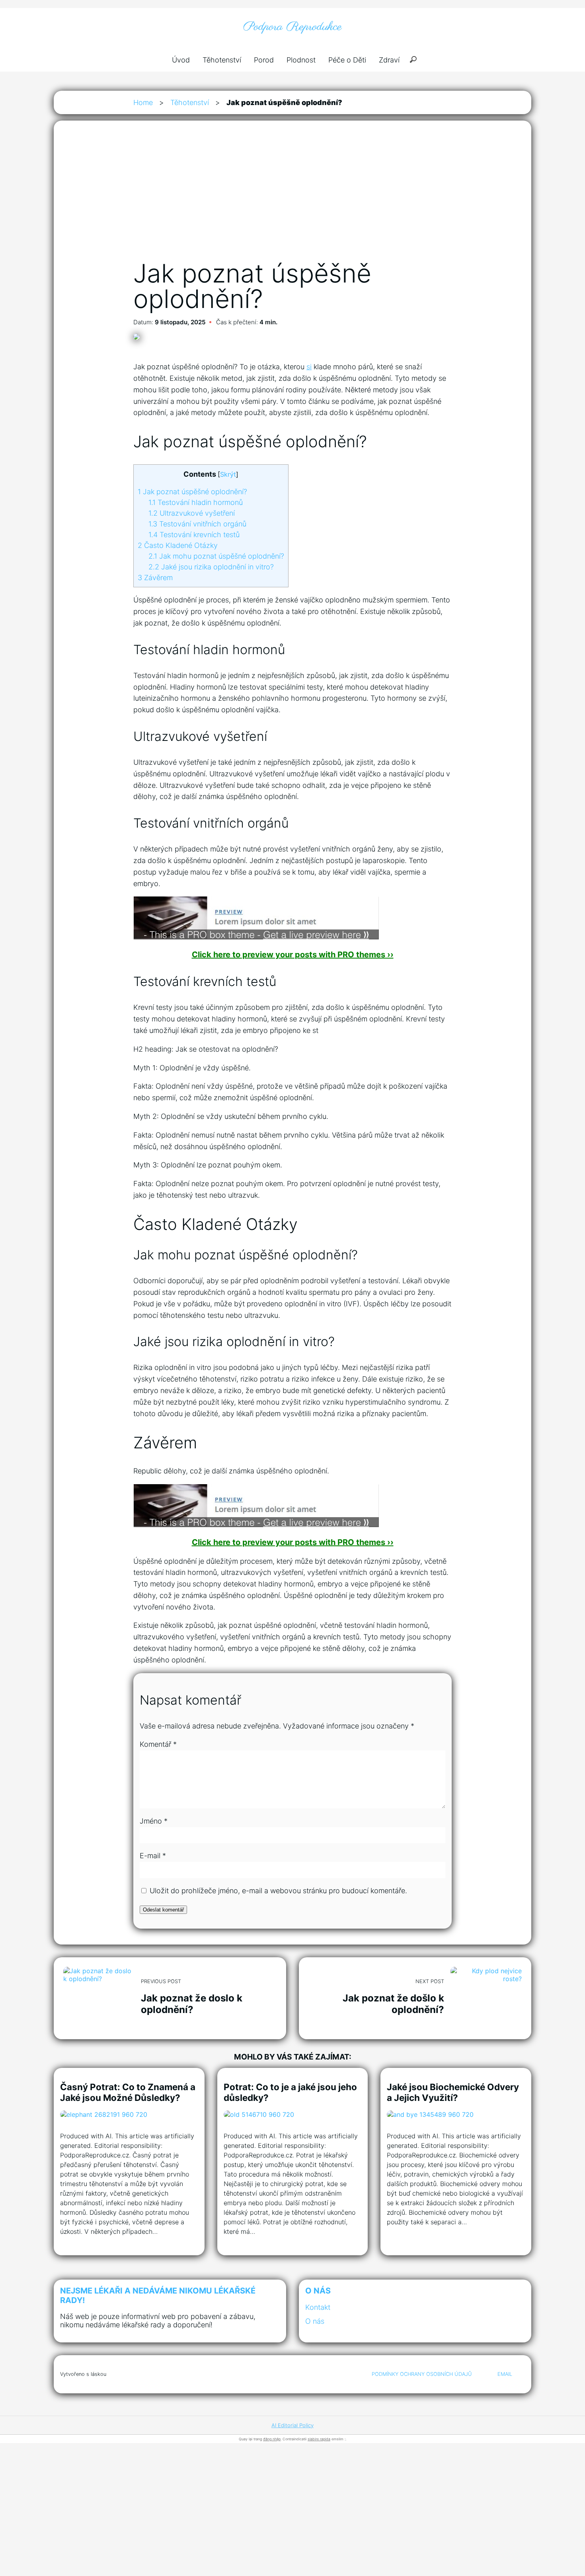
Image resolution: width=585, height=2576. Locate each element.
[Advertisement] (292, 199)
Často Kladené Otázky (178, 545)
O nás (315, 2321)
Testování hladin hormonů (196, 502)
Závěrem (155, 578)
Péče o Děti (347, 60)
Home (143, 102)
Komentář (158, 1744)
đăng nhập (272, 2439)
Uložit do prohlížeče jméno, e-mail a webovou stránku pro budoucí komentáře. (278, 1891)
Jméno (154, 1821)
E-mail (153, 1856)
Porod (264, 60)
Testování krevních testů (194, 535)
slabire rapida (319, 2439)
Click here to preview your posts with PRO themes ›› (293, 955)
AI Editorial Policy (292, 2425)
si (309, 367)
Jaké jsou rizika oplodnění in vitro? (211, 567)
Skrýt (228, 474)
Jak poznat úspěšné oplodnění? (192, 492)
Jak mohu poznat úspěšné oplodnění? (216, 556)
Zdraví (389, 60)
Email (505, 2374)
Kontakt (318, 2307)
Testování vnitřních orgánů (197, 524)
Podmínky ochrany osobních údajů (422, 2374)
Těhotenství (222, 60)
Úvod (181, 60)
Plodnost (301, 60)
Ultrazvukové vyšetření (192, 513)
